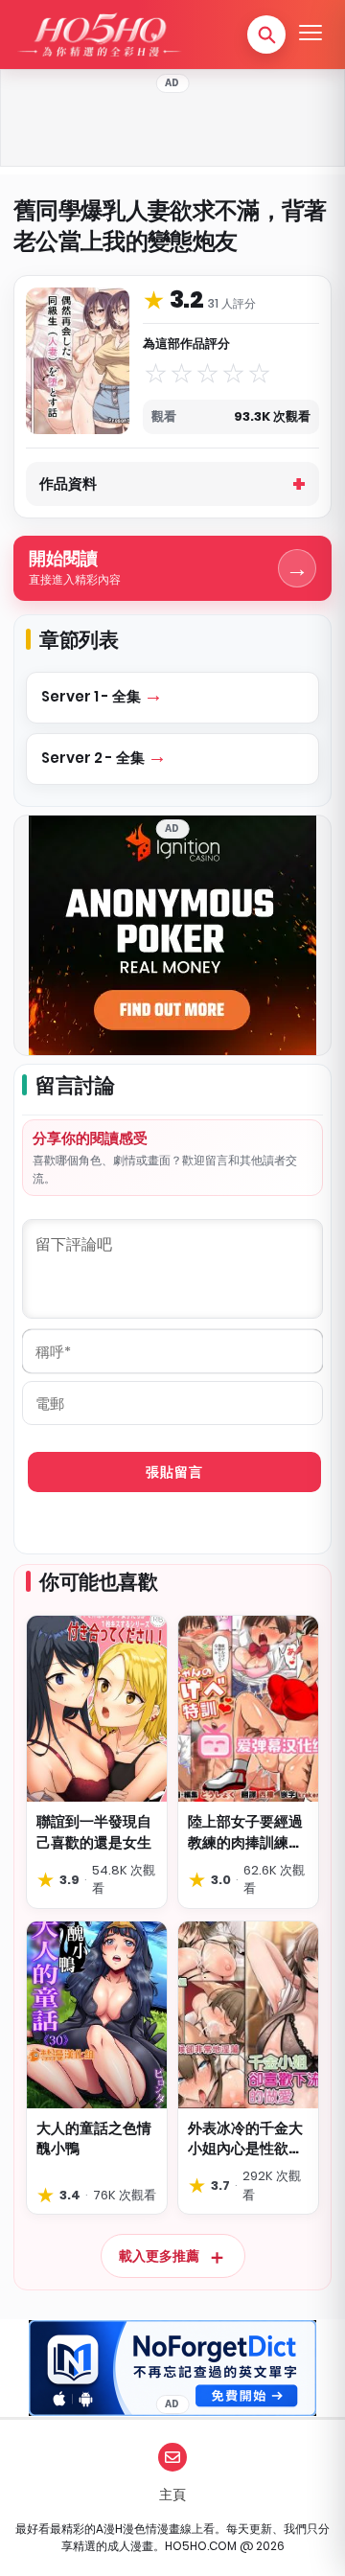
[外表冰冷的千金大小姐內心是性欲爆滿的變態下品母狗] (248, 2015)
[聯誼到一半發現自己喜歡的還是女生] (97, 1709)
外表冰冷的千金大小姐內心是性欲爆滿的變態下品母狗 (245, 2139)
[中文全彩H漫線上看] (99, 34)
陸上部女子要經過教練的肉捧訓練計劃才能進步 (245, 1832)
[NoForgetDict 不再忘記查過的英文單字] (172, 2368)
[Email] (172, 2457)
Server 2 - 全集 (94, 758)
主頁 (172, 2495)
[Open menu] (310, 34)
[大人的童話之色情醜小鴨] (97, 2015)
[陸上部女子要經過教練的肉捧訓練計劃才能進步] (248, 1709)
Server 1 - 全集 (92, 696)
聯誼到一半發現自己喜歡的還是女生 (94, 1832)
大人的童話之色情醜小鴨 (94, 2139)
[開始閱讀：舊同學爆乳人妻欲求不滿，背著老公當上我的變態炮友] (78, 361)
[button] (266, 34)
